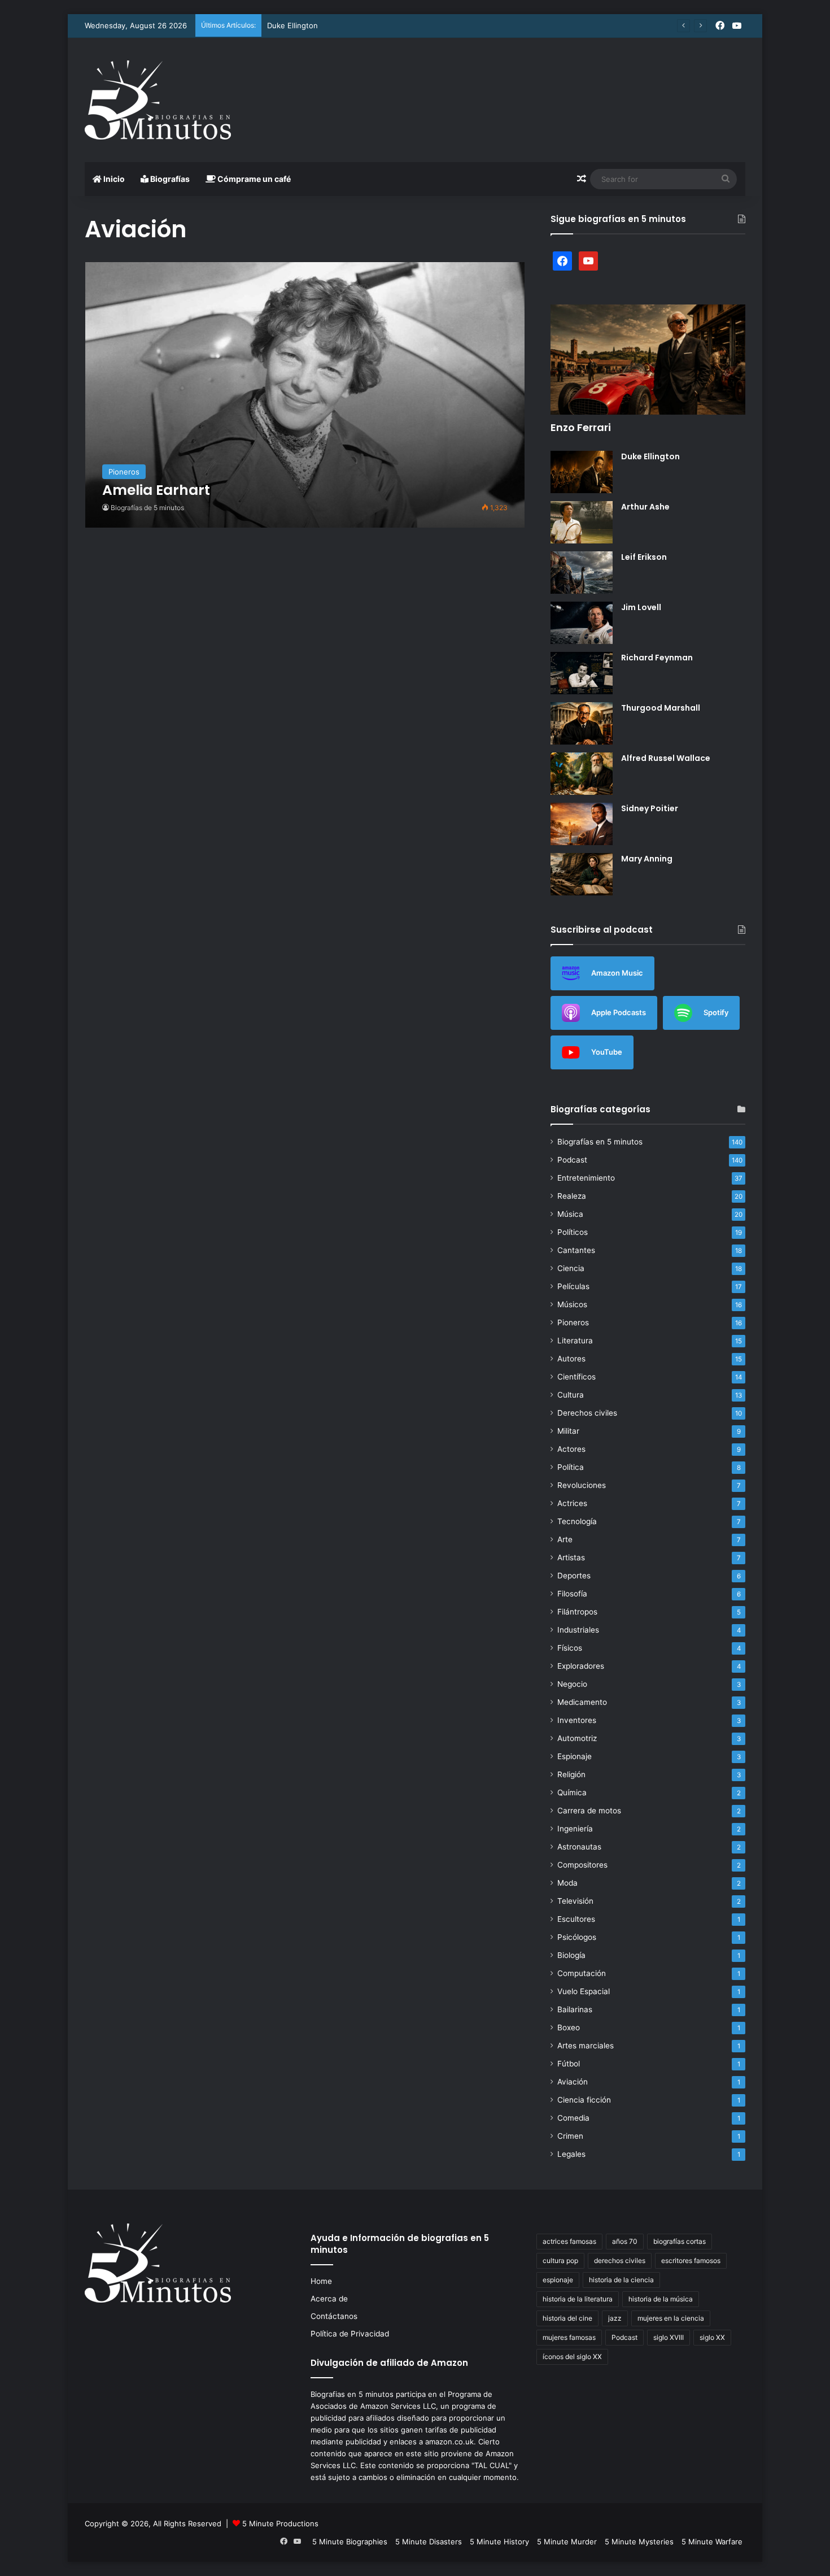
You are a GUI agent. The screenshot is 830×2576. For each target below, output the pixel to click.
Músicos (572, 1304)
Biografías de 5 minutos (147, 508)
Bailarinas (575, 2009)
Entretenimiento (586, 1178)
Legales (571, 2154)
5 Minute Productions (280, 2523)
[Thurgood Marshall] (582, 723)
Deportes (574, 1576)
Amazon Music (617, 972)
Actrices (572, 1503)
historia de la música (661, 2299)
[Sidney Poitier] (582, 824)
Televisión (575, 1901)
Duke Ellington (292, 25)
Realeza (572, 1196)
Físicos (570, 1648)
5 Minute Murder (567, 2542)
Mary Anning (647, 859)
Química (572, 1792)
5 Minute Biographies (350, 2542)
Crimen (570, 2136)
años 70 (625, 2241)
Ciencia (571, 1268)
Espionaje (575, 1756)
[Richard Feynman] (582, 673)
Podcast (572, 1160)
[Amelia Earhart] (305, 395)
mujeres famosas (569, 2337)
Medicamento (582, 1702)
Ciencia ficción (584, 2100)
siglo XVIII (669, 2337)
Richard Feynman (657, 658)
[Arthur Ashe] (582, 522)
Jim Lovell (641, 607)
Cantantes (576, 1250)
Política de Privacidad (350, 2334)
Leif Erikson (644, 557)
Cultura (571, 1395)
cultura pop (560, 2260)
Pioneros (573, 1322)
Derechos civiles (587, 1413)
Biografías (169, 179)
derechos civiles (620, 2260)
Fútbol (569, 2064)
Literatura (575, 1341)
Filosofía (572, 1594)
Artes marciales (586, 2046)
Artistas (571, 1557)
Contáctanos (334, 2316)
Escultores (576, 1919)
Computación (582, 1973)
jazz (615, 2318)
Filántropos (577, 1612)
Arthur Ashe (645, 507)
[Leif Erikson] (582, 573)
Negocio (572, 1684)
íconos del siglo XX (572, 2357)
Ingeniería (575, 1829)
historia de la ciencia (621, 2280)
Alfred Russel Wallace (666, 758)
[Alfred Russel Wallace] (582, 774)
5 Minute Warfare (712, 2542)
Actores (571, 1449)
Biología (571, 1955)
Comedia (573, 2118)
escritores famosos (691, 2260)
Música (570, 1214)
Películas (573, 1286)
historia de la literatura (578, 2299)
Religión (571, 1774)
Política (571, 1467)
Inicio (113, 179)
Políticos (573, 1232)
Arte (565, 1539)
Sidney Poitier (650, 808)
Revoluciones (582, 1485)
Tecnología (577, 1521)
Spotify (716, 1012)
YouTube (607, 1051)
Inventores (577, 1720)
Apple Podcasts (619, 1012)
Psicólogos (577, 1937)
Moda (567, 1883)
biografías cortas (680, 2241)
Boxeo (569, 2027)
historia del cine (567, 2318)
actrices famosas (569, 2241)
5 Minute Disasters (429, 2542)
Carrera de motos (589, 1811)
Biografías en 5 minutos (600, 1142)
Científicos (576, 1377)
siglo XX (712, 2337)
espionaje (558, 2280)
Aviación (573, 2082)
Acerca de (329, 2299)
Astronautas (579, 1847)
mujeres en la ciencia (671, 2318)
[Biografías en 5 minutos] (158, 100)
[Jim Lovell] (582, 623)
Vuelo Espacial (584, 1991)
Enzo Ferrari (581, 427)
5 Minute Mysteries (639, 2542)
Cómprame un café (253, 179)
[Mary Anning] (582, 874)
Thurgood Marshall (661, 708)
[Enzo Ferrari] (648, 360)
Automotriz (577, 1738)
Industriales (578, 1630)
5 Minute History (499, 2542)
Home (321, 2281)
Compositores (582, 1865)
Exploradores (581, 1666)
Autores (571, 1359)
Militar (568, 1431)
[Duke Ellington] (582, 472)
